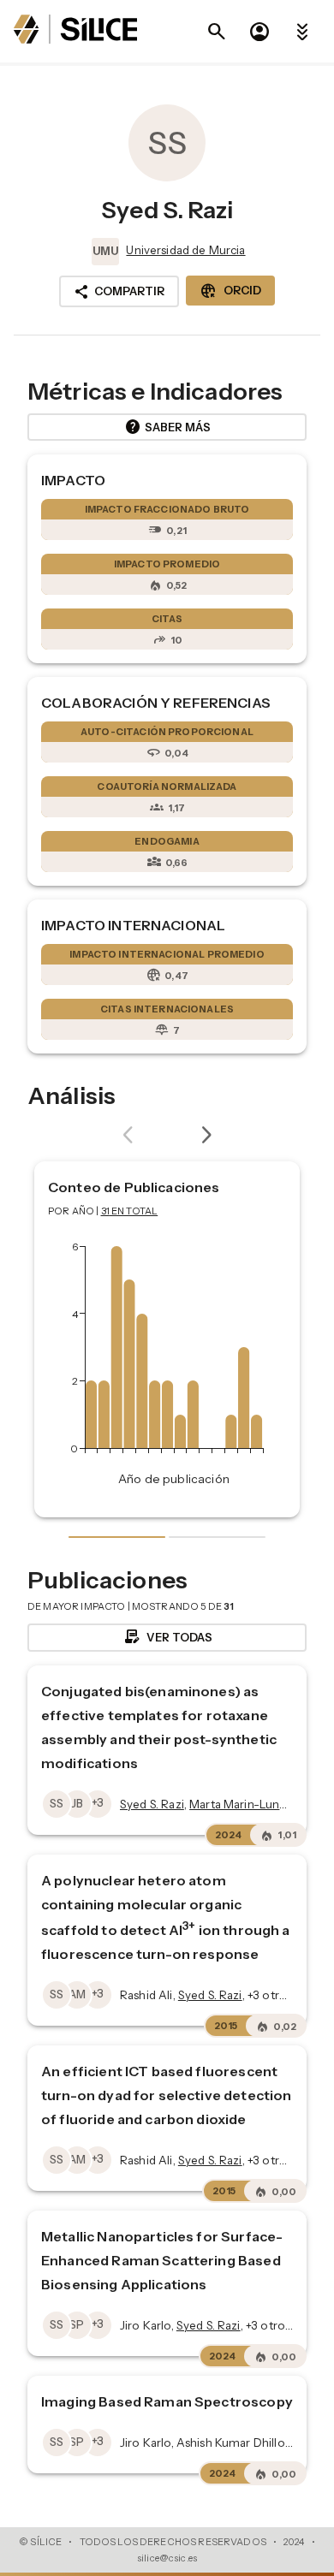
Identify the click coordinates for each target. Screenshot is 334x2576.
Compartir (119, 292)
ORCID (230, 291)
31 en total (130, 1211)
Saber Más (167, 427)
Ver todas (167, 1637)
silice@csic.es (167, 2558)
